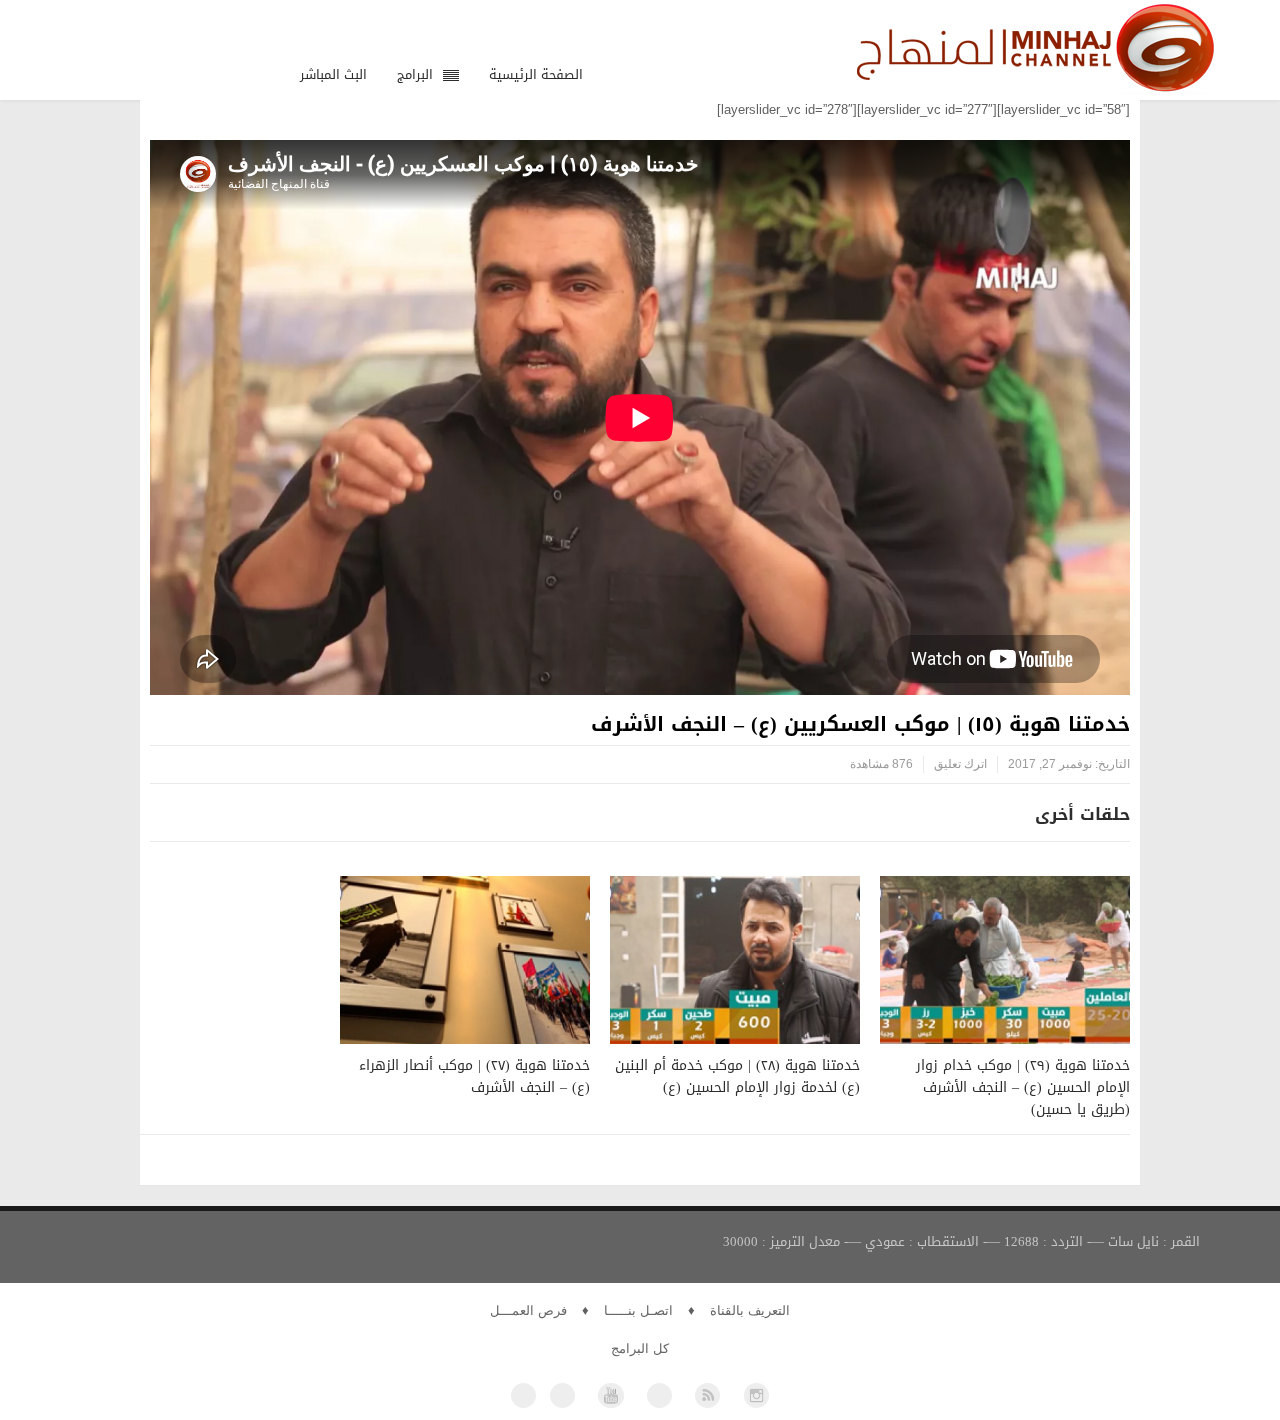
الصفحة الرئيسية (536, 74)
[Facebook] (523, 1395)
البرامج (415, 74)
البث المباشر (333, 74)
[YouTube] (610, 1395)
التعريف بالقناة (750, 1310)
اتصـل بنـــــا (638, 1310)
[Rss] (707, 1395)
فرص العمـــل (528, 1310)
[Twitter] (562, 1395)
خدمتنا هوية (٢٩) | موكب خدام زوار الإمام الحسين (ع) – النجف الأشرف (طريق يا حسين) (1023, 1087)
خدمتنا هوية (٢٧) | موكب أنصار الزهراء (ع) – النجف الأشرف (474, 1076)
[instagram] (756, 1395)
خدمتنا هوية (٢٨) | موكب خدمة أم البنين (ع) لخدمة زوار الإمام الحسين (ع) (737, 1076)
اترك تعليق (960, 764)
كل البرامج (640, 1348)
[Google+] (659, 1395)
